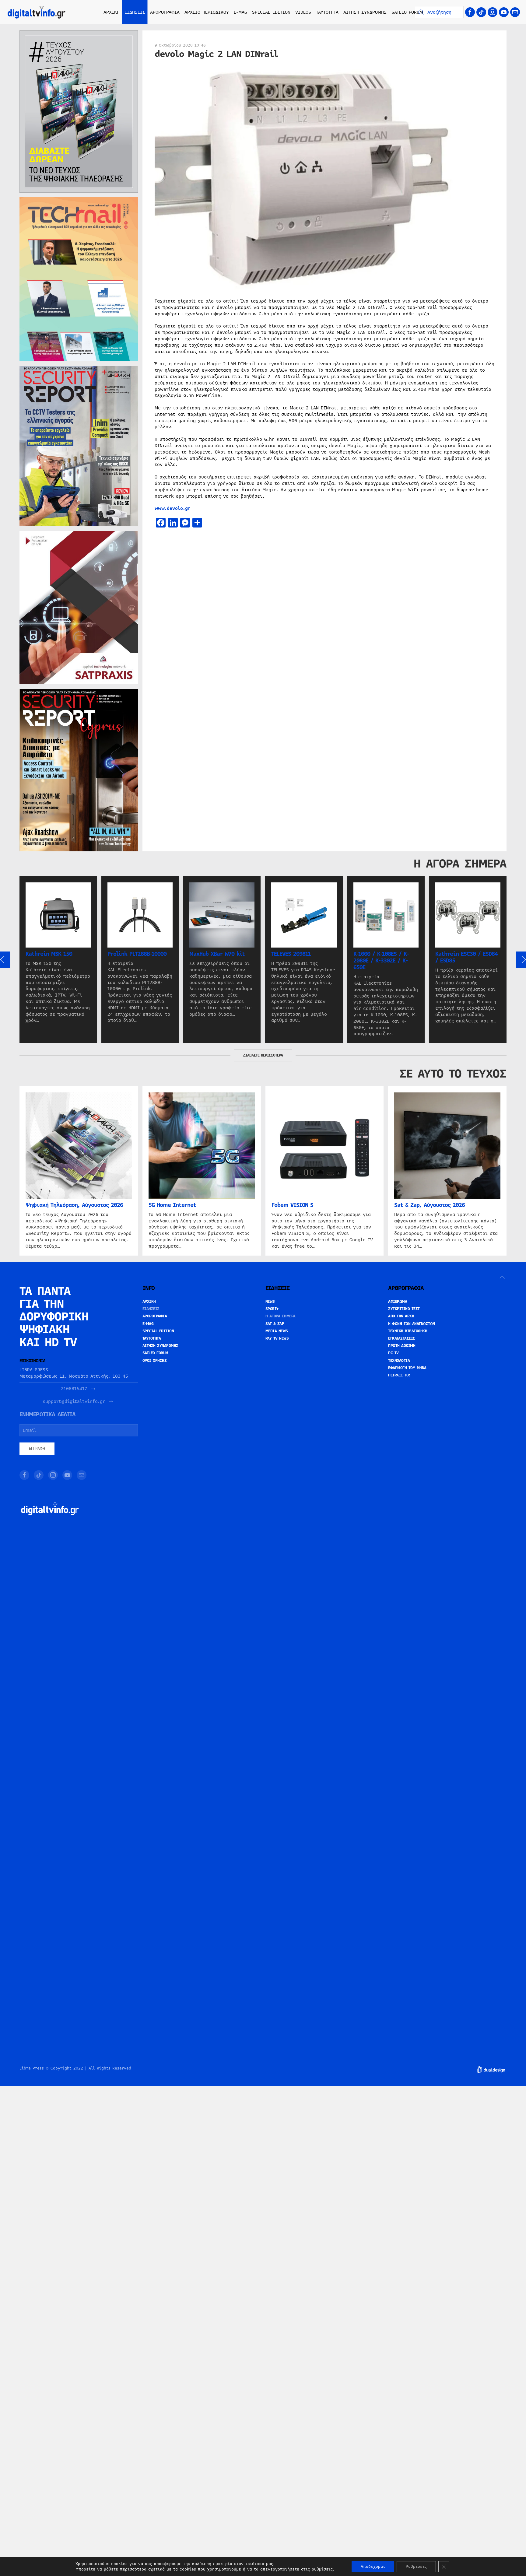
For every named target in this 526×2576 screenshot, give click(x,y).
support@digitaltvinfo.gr (74, 1402)
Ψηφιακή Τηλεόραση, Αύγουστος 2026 (74, 1205)
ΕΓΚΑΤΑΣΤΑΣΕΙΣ (402, 1338)
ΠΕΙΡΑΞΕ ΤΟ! (399, 1375)
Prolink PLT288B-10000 (137, 954)
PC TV (393, 1353)
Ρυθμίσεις (416, 2567)
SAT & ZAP (275, 1324)
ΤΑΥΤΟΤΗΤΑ (327, 12)
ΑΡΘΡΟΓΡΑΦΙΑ (155, 1316)
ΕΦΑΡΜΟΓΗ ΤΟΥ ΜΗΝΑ (407, 1368)
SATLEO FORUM (407, 12)
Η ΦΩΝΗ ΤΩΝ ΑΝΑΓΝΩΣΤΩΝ (412, 1324)
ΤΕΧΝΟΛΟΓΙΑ (399, 1361)
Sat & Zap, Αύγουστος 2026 (430, 1205)
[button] (502, 1277)
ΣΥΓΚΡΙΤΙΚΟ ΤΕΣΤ (404, 1309)
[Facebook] (470, 12)
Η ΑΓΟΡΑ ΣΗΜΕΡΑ (281, 1316)
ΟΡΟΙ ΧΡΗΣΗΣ (155, 1361)
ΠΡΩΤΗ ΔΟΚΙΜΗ (402, 1346)
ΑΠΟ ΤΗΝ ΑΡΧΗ (401, 1316)
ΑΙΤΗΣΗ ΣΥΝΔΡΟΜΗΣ (365, 12)
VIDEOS (303, 12)
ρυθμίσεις (322, 2569)
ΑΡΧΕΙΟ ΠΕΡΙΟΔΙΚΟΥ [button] (207, 12)
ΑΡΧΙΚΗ (112, 12)
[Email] (515, 12)
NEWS (270, 1302)
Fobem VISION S (292, 1205)
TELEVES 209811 (291, 954)
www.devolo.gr (172, 508)
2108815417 (74, 1389)
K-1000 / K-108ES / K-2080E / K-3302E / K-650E (381, 961)
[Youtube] (504, 12)
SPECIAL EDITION (271, 12)
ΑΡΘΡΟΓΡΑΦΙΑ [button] (165, 12)
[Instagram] (493, 12)
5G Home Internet (172, 1205)
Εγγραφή (37, 1449)
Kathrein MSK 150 (49, 954)
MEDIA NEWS (277, 1331)
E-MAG (240, 12)
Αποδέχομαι (373, 2567)
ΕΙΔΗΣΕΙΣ (151, 1309)
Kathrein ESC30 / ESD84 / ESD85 (466, 957)
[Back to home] (37, 12)
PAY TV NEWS (277, 1338)
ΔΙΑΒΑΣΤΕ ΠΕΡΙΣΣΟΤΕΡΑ (263, 1055)
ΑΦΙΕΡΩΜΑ (398, 1302)
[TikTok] (481, 12)
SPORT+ (272, 1309)
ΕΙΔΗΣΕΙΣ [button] (135, 12)
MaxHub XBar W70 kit (217, 954)
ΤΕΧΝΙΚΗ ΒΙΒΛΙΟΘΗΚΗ (408, 1331)
